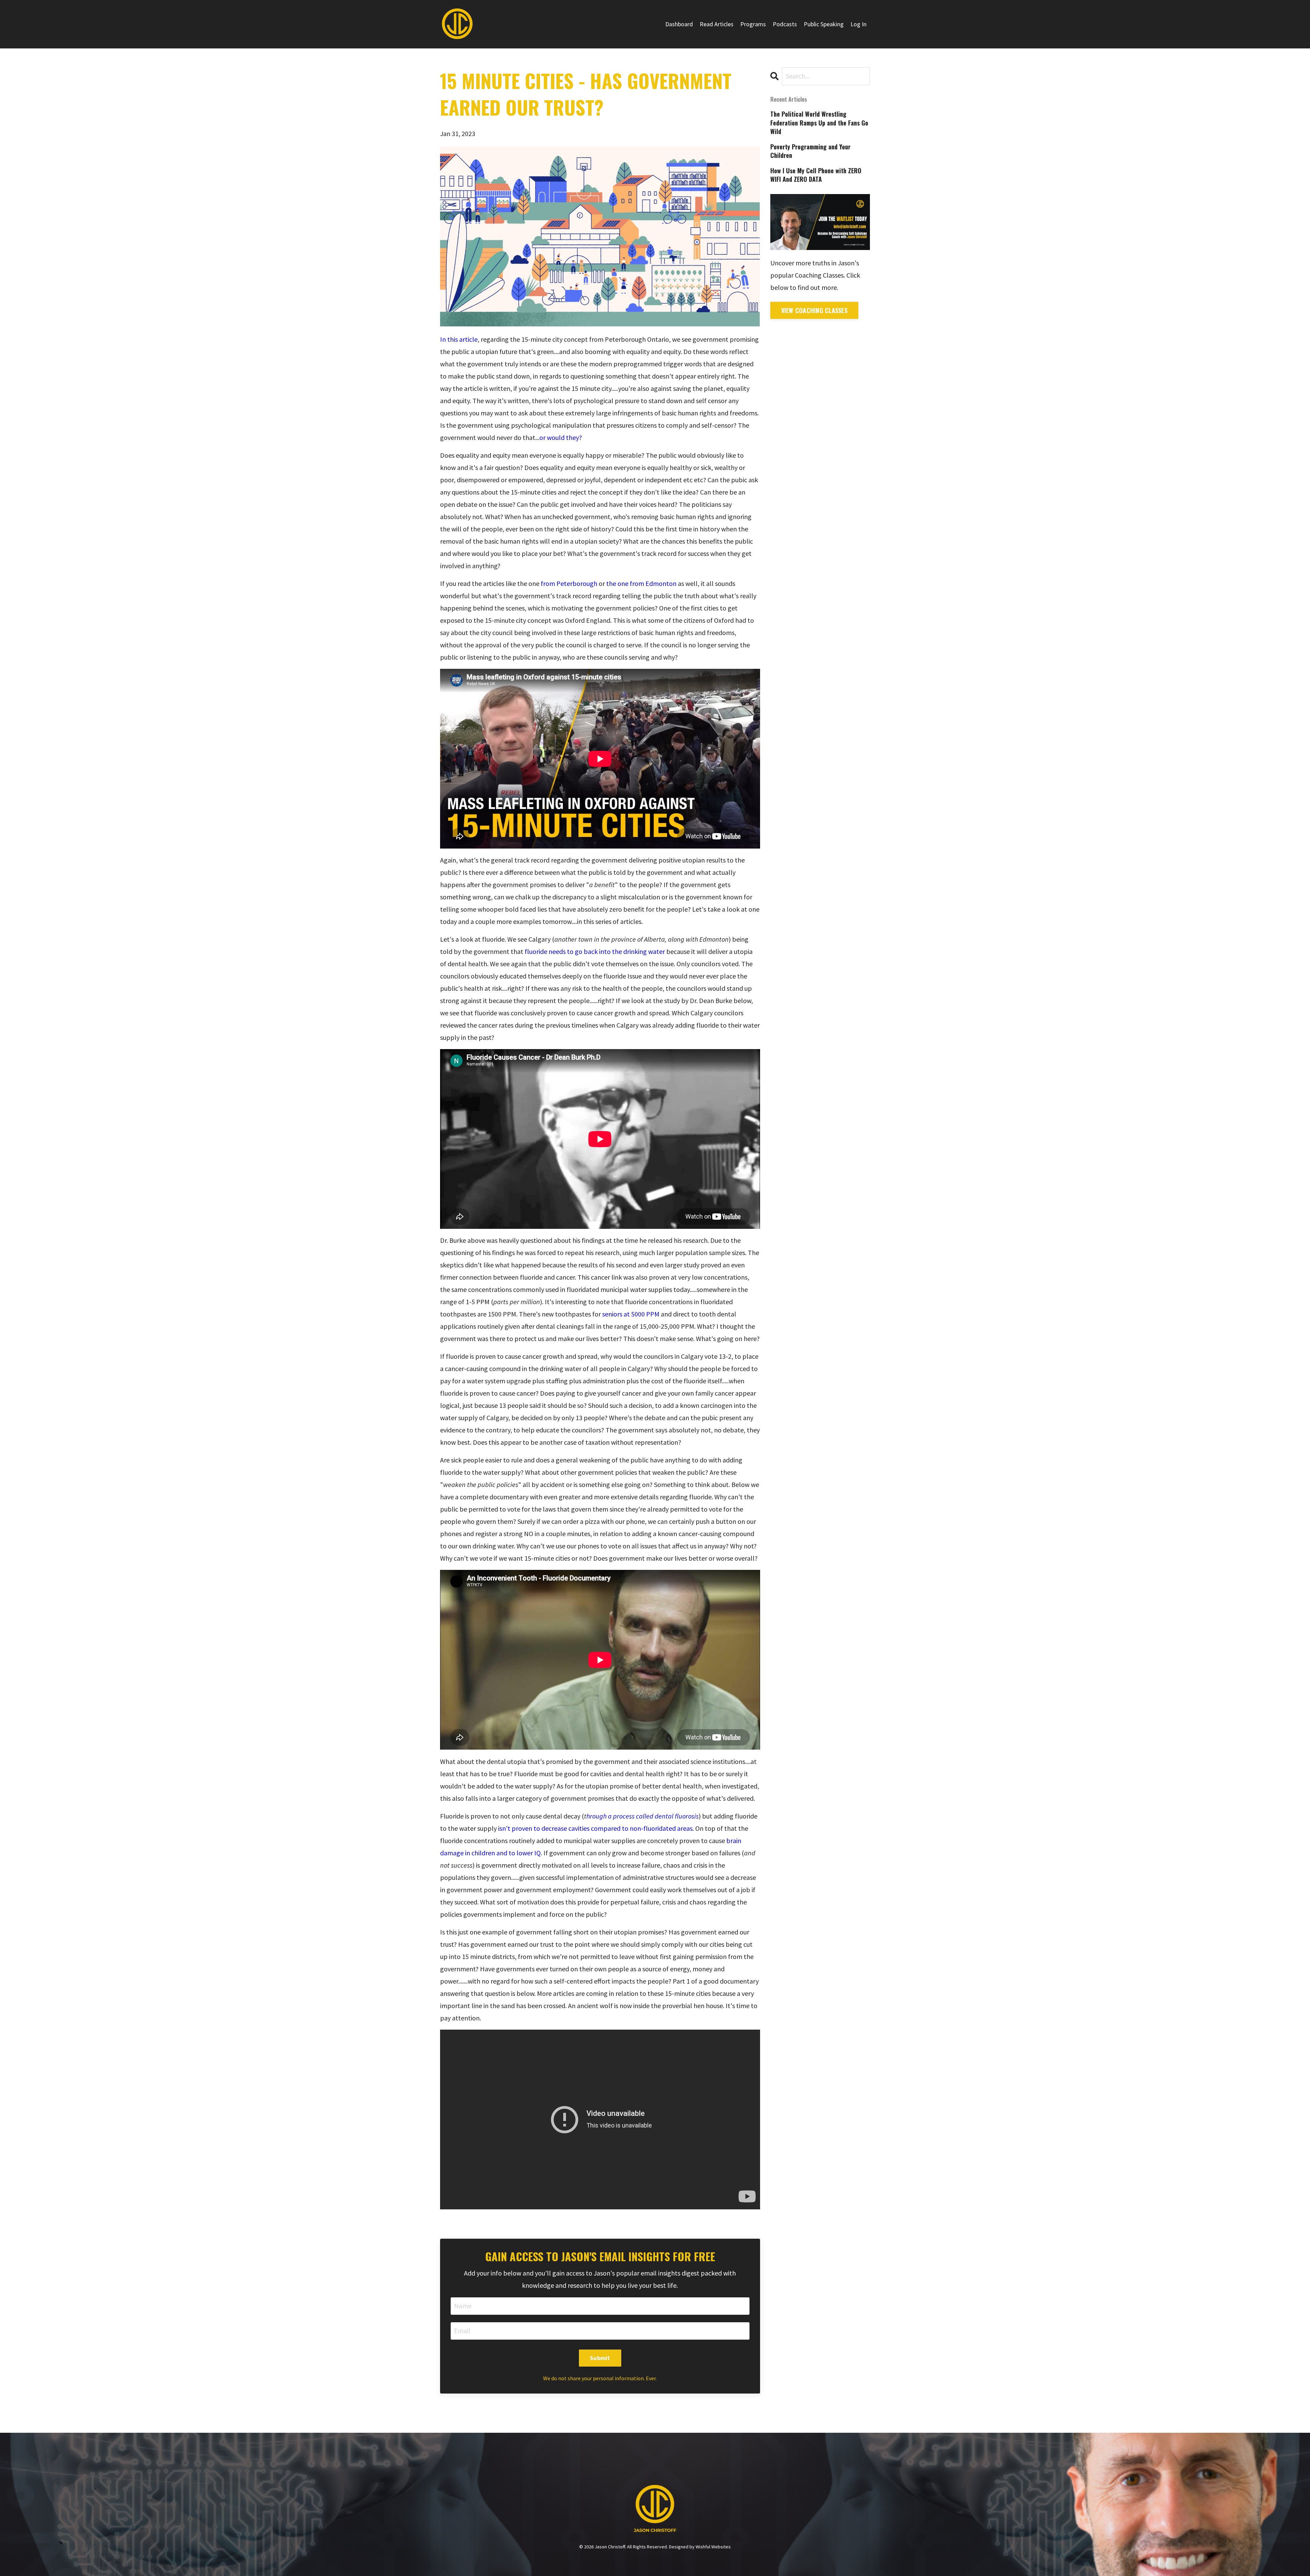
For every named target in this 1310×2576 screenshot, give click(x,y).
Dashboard (679, 24)
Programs (753, 24)
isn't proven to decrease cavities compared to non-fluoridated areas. (596, 1828)
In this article (459, 339)
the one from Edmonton (641, 583)
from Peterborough (568, 583)
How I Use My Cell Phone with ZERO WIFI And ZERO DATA (816, 175)
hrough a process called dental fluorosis (643, 1816)
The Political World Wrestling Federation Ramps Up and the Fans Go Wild (819, 123)
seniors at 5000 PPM (631, 1314)
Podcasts (785, 24)
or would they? (561, 437)
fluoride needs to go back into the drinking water (595, 951)
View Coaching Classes (814, 310)
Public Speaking (824, 24)
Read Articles (717, 24)
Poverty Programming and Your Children (810, 151)
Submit (600, 2358)
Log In (858, 24)
